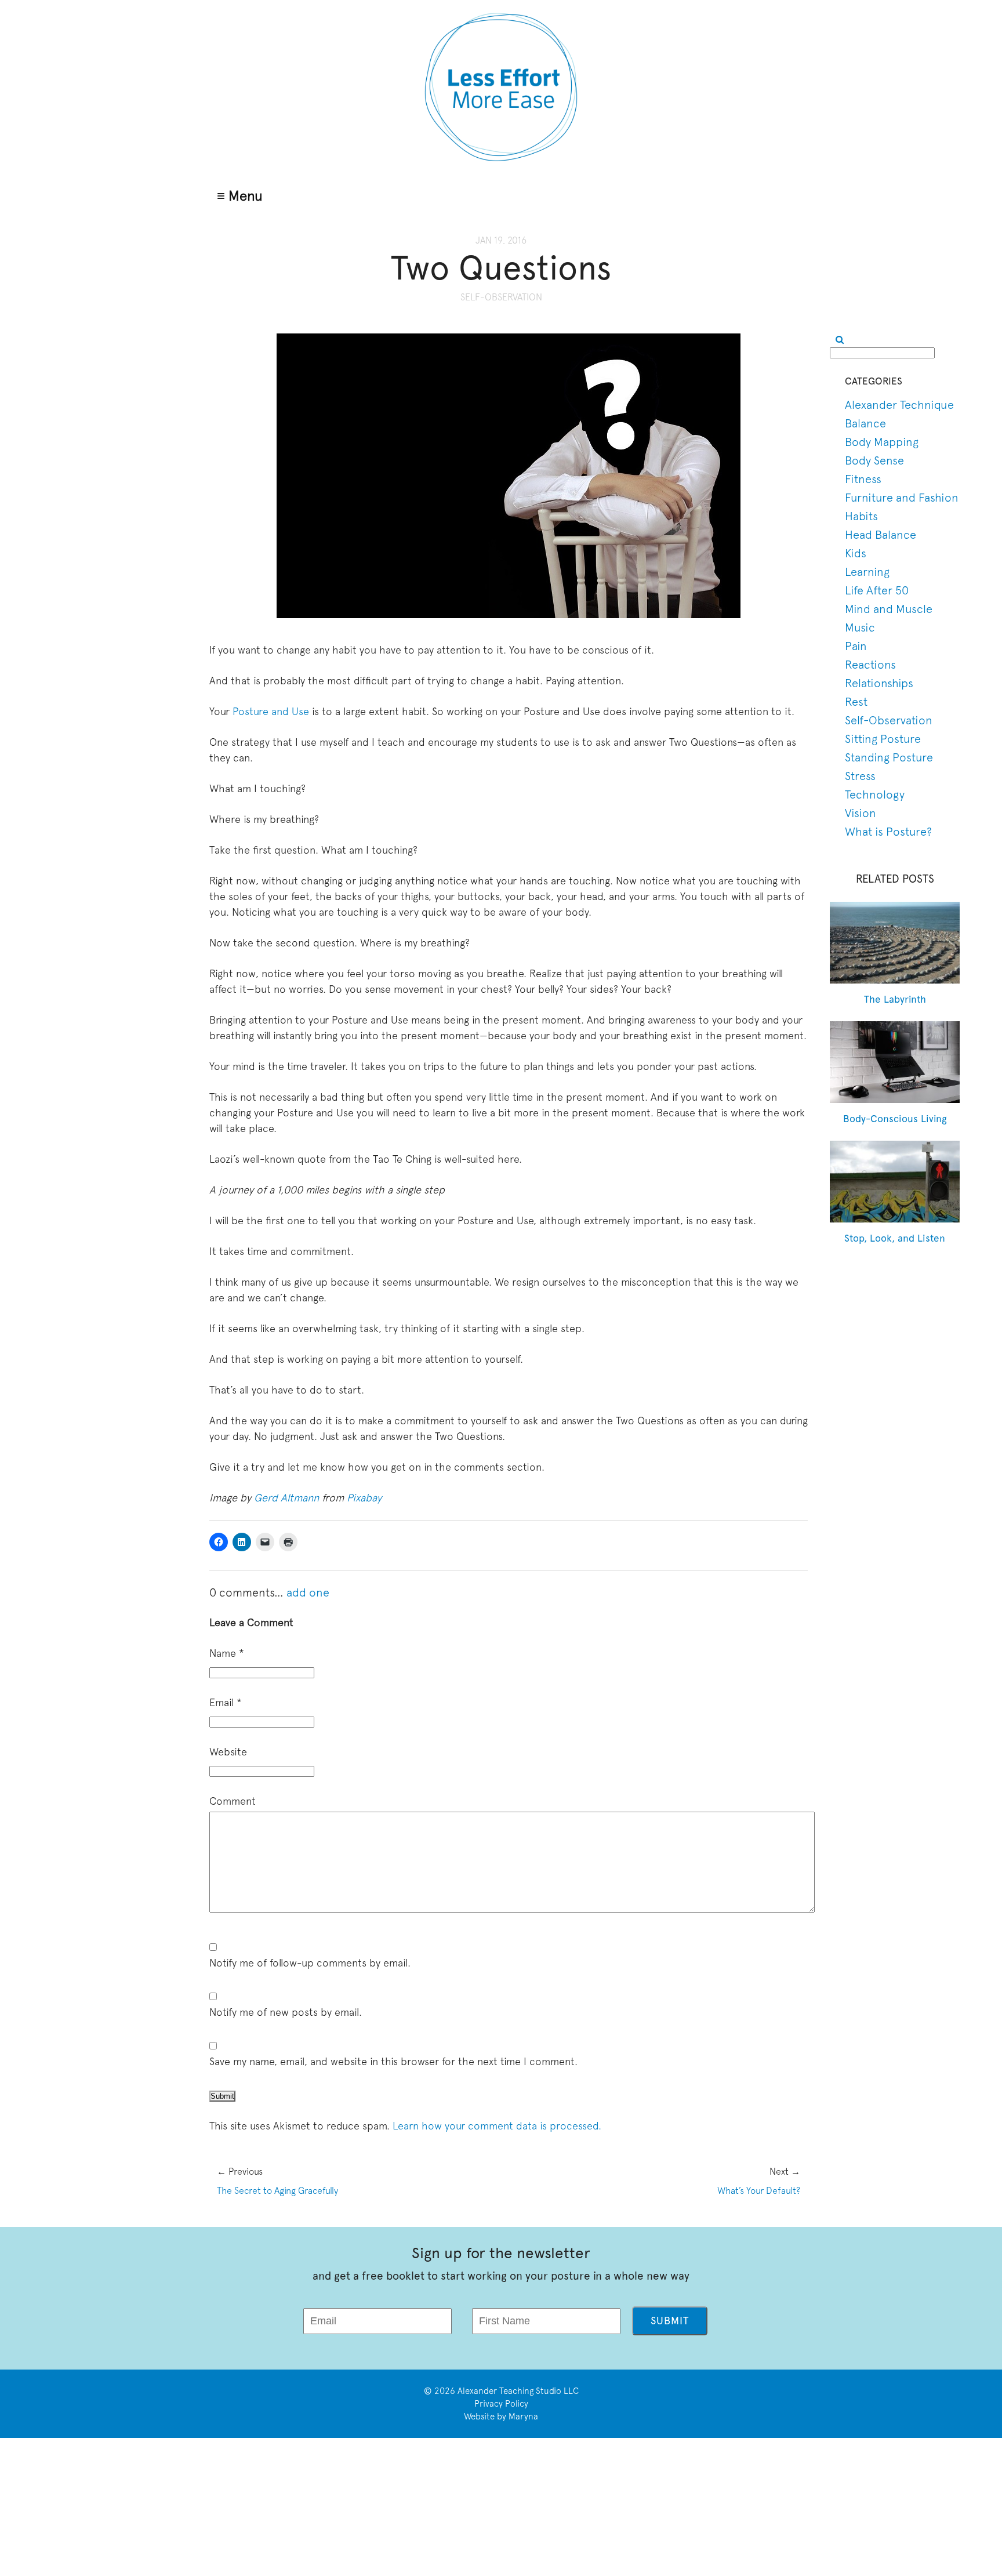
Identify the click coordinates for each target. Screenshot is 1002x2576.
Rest (856, 701)
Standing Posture (889, 757)
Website (228, 1752)
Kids (856, 553)
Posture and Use (271, 711)
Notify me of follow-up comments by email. (310, 1963)
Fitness (863, 479)
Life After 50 (877, 590)
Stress (860, 776)
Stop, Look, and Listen (895, 1238)
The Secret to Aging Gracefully (277, 2190)
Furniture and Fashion (902, 497)
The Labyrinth (895, 999)
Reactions (870, 664)
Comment (233, 1801)
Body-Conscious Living (895, 1119)
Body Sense (874, 460)
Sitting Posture (883, 739)
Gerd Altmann (286, 1498)
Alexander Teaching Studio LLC (518, 2391)
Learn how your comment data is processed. (497, 2126)
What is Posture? (888, 831)
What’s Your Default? (759, 2190)
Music (860, 627)
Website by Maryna (501, 2416)
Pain (856, 646)
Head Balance (881, 534)
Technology (875, 794)
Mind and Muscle (889, 609)
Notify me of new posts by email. (286, 2012)
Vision (861, 813)
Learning (867, 572)
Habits (861, 516)
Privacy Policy (501, 2403)
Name (227, 1653)
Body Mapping (882, 442)
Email (226, 1702)
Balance (865, 423)
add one (308, 1592)
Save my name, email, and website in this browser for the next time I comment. (393, 2061)
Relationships (879, 683)
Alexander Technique (899, 404)
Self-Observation (501, 297)
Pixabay (364, 1498)
